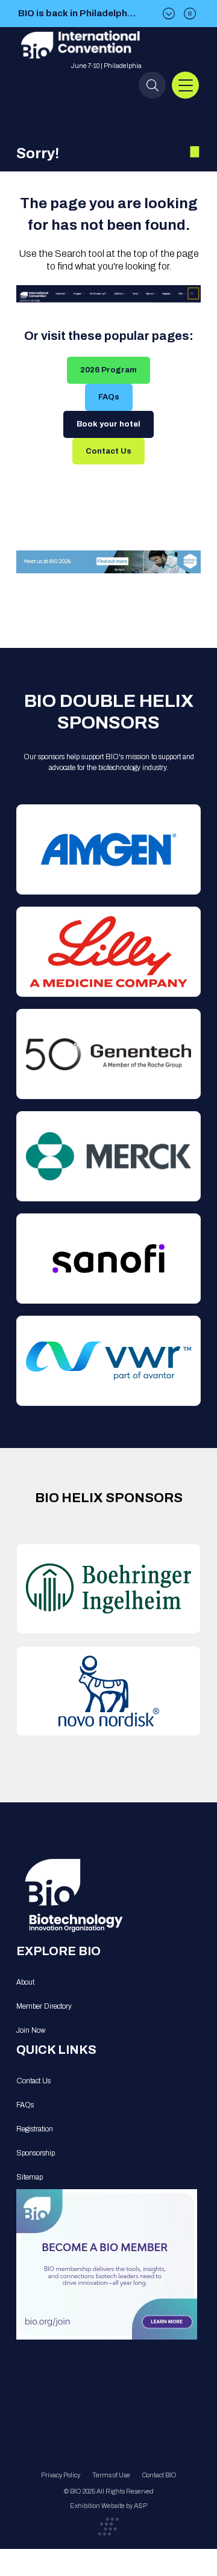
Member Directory (44, 2006)
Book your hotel (108, 424)
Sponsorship (36, 2153)
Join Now (31, 2030)
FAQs (109, 397)
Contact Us (108, 451)
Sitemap (30, 2177)
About (25, 1982)
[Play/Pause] (190, 14)
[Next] (169, 14)
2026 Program (108, 370)
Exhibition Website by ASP (108, 2506)
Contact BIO (159, 2475)
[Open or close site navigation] (185, 85)
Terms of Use (111, 2475)
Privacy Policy (61, 2475)
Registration (35, 2129)
